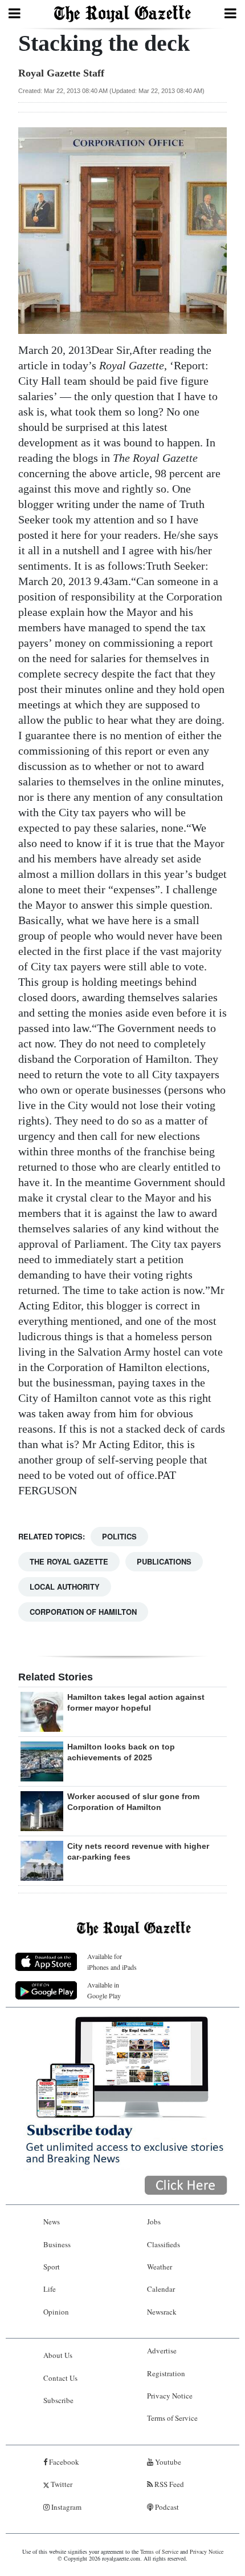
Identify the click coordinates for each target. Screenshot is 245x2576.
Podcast (166, 2507)
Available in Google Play (104, 1990)
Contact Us (60, 2378)
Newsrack (162, 2312)
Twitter (61, 2484)
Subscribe (58, 2400)
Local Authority (65, 1587)
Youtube (167, 2462)
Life (50, 2289)
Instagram (66, 2507)
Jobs (154, 2222)
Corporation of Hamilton (83, 1612)
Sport (52, 2267)
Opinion (56, 2312)
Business (57, 2244)
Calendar (161, 2289)
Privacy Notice (170, 2396)
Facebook (63, 2462)
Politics (119, 1536)
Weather (160, 2267)
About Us (58, 2355)
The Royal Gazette (69, 1561)
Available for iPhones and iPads (112, 1962)
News (52, 2222)
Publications (164, 1561)
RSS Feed (168, 2484)
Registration (166, 2373)
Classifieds (164, 2244)
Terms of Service (172, 2418)
